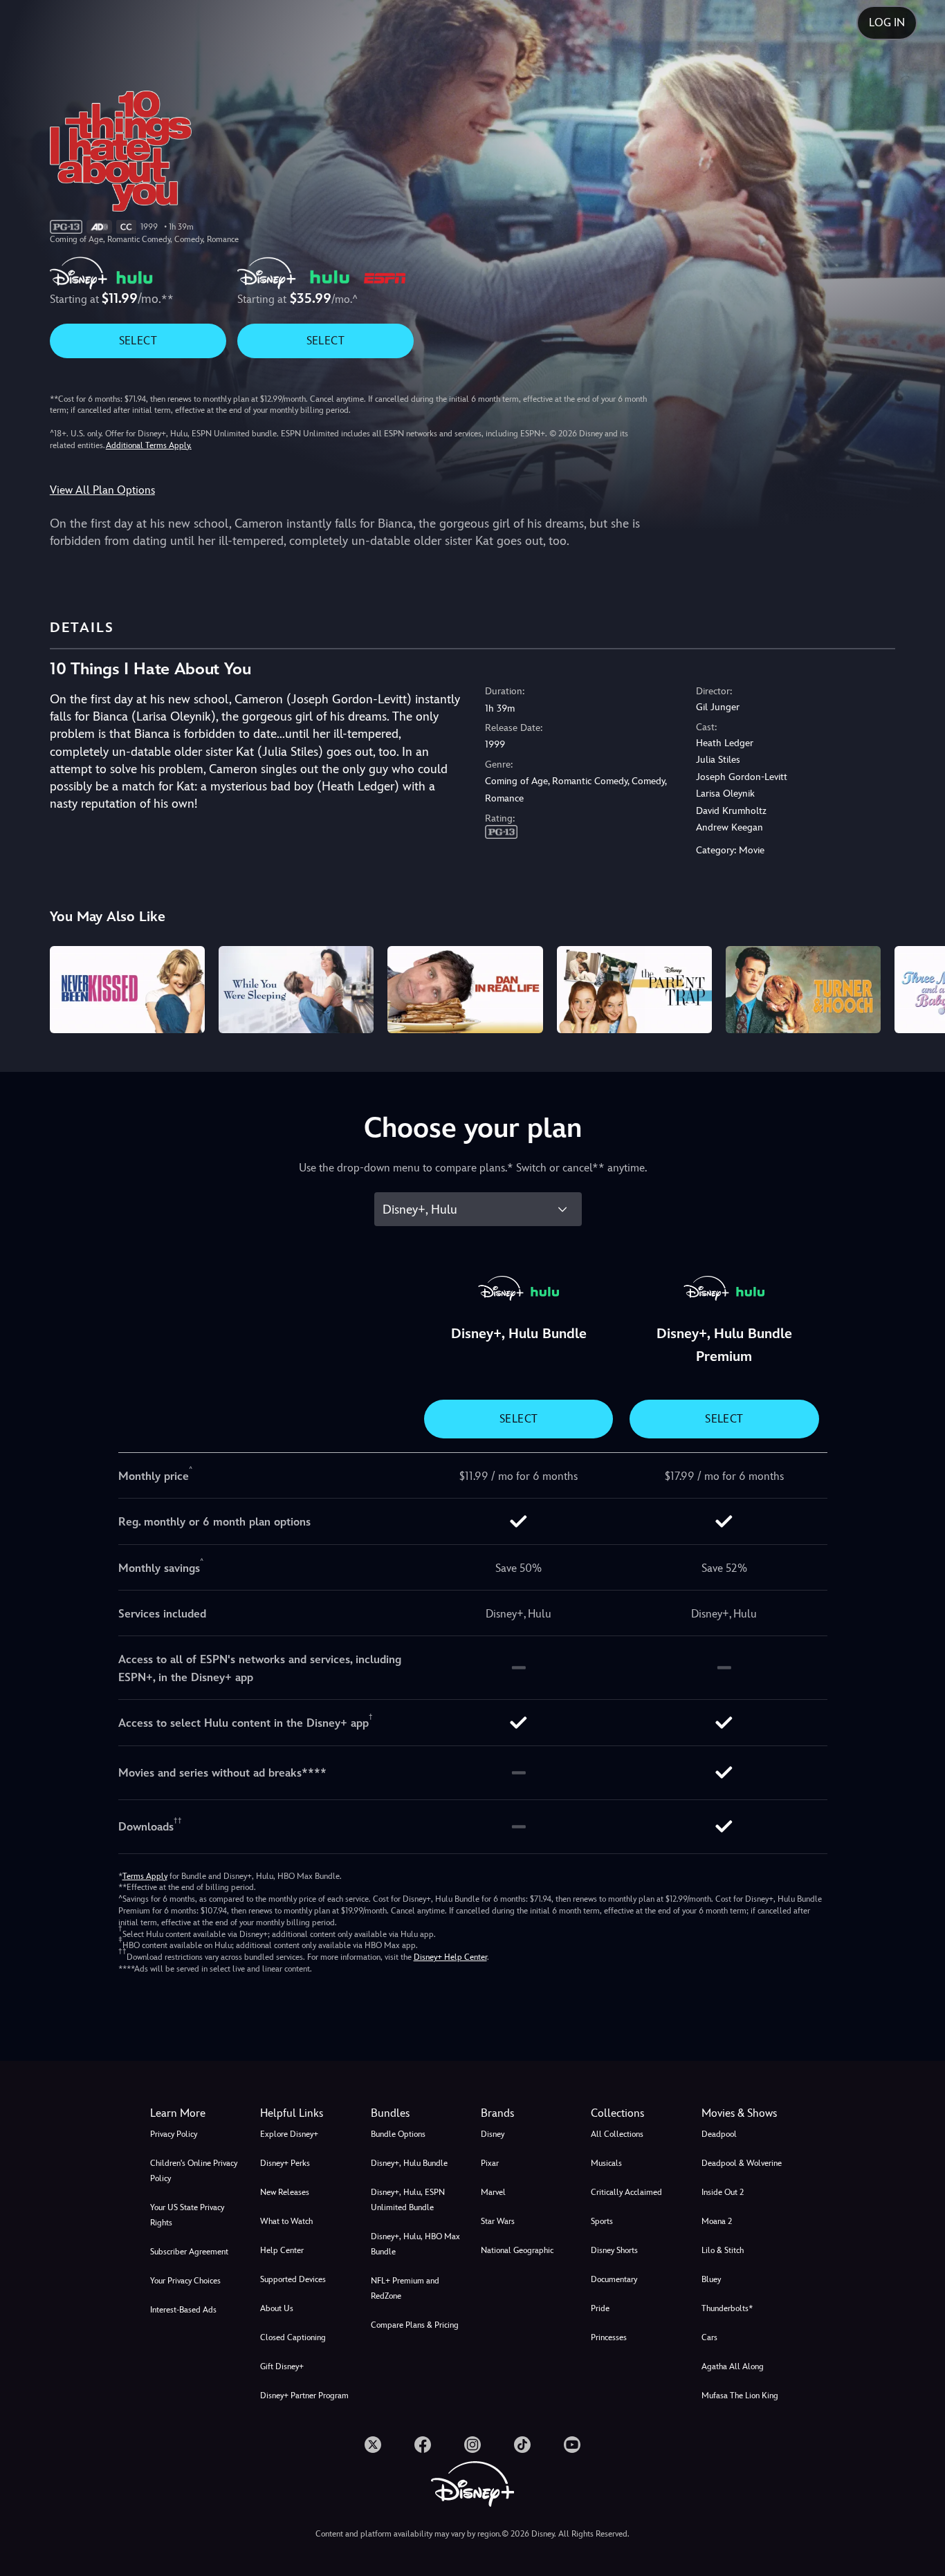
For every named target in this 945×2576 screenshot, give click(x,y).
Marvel (493, 2192)
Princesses (609, 2337)
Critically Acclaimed (626, 2192)
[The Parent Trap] (634, 990)
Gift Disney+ (282, 2366)
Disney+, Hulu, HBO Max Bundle (415, 2244)
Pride (600, 2308)
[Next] (918, 988)
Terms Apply (145, 1876)
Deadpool (719, 2134)
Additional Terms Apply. (149, 445)
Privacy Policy (174, 2134)
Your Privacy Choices (185, 2281)
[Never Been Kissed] (127, 990)
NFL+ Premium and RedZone (405, 2288)
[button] (307, 2113)
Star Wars (498, 2221)
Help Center (282, 2250)
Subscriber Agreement (189, 2252)
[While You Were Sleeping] (296, 990)
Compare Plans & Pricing (415, 2325)
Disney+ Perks (285, 2163)
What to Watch (286, 2221)
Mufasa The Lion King (740, 2396)
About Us (277, 2308)
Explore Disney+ (289, 2134)
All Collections (617, 2134)
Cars (709, 2337)
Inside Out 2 (723, 2192)
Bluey (711, 2279)
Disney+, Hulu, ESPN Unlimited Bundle (408, 2200)
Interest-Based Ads (183, 2310)
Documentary (614, 2279)
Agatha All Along (733, 2366)
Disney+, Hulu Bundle (409, 2163)
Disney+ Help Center (450, 1957)
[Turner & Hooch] (803, 990)
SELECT (138, 341)
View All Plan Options (102, 490)
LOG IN (887, 22)
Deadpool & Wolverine (742, 2163)
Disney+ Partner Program (304, 2396)
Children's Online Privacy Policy (194, 2171)
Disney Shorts (614, 2250)
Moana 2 (717, 2221)
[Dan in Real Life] (465, 990)
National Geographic (517, 2250)
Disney (493, 2134)
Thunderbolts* (727, 2308)
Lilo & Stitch (723, 2250)
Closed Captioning (293, 2337)
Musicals (606, 2163)
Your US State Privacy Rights (187, 2215)
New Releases (285, 2192)
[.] (373, 2445)
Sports (602, 2221)
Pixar (490, 2163)
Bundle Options (398, 2134)
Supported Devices (293, 2279)
